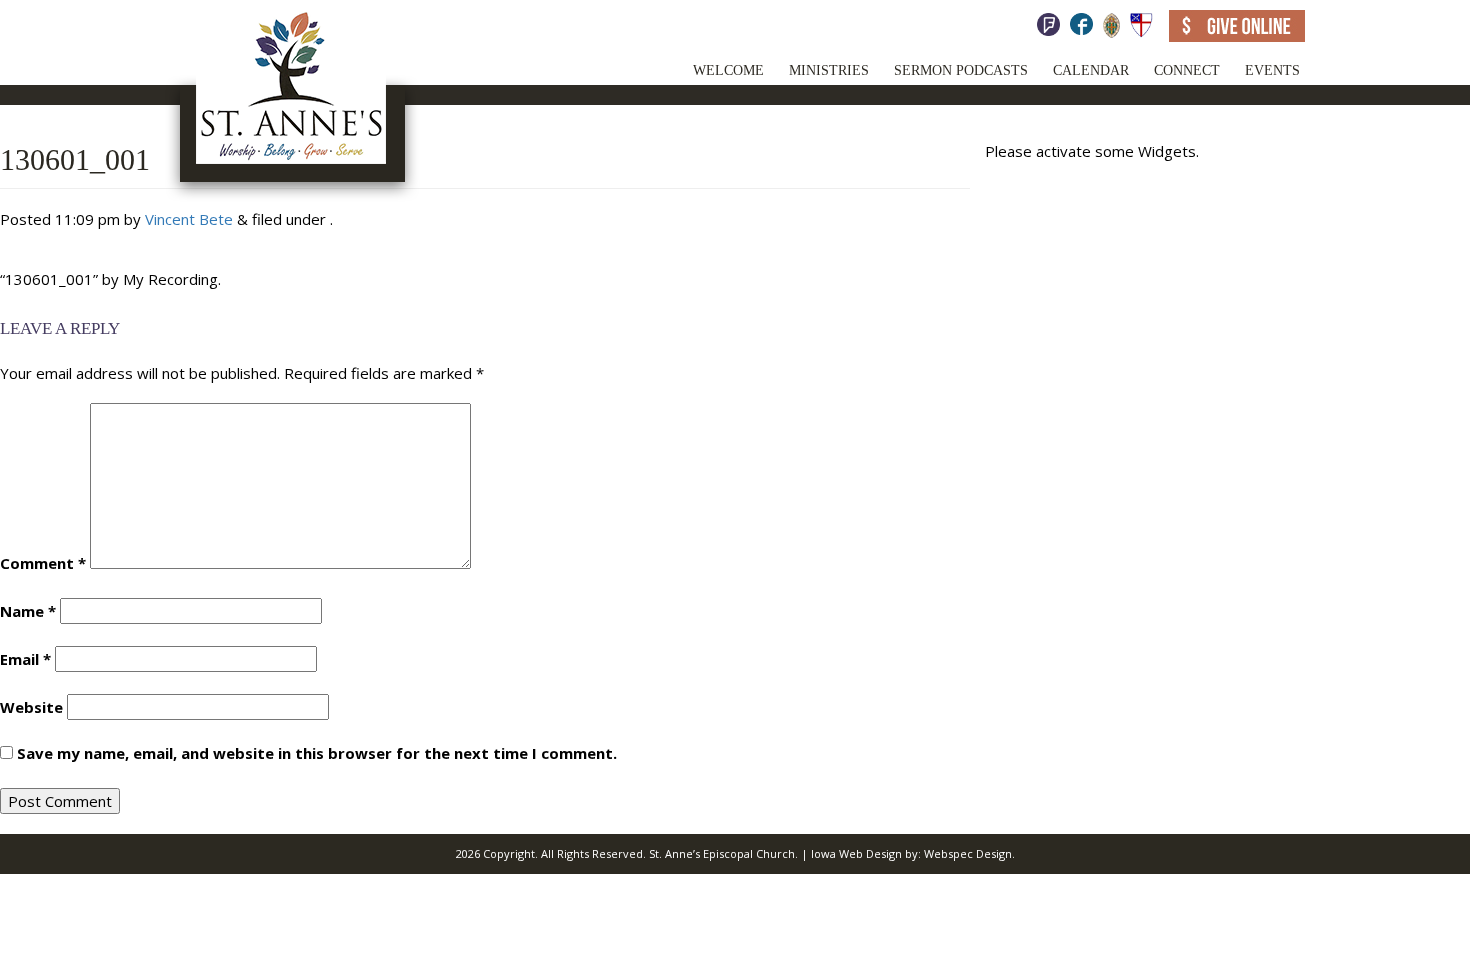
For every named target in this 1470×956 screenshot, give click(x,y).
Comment (43, 563)
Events (1272, 70)
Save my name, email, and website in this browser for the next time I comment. (317, 753)
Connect (1187, 70)
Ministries (829, 70)
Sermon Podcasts (961, 70)
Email (25, 659)
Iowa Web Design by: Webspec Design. (913, 853)
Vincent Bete (189, 219)
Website (31, 707)
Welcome (728, 70)
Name (28, 611)
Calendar (1091, 70)
